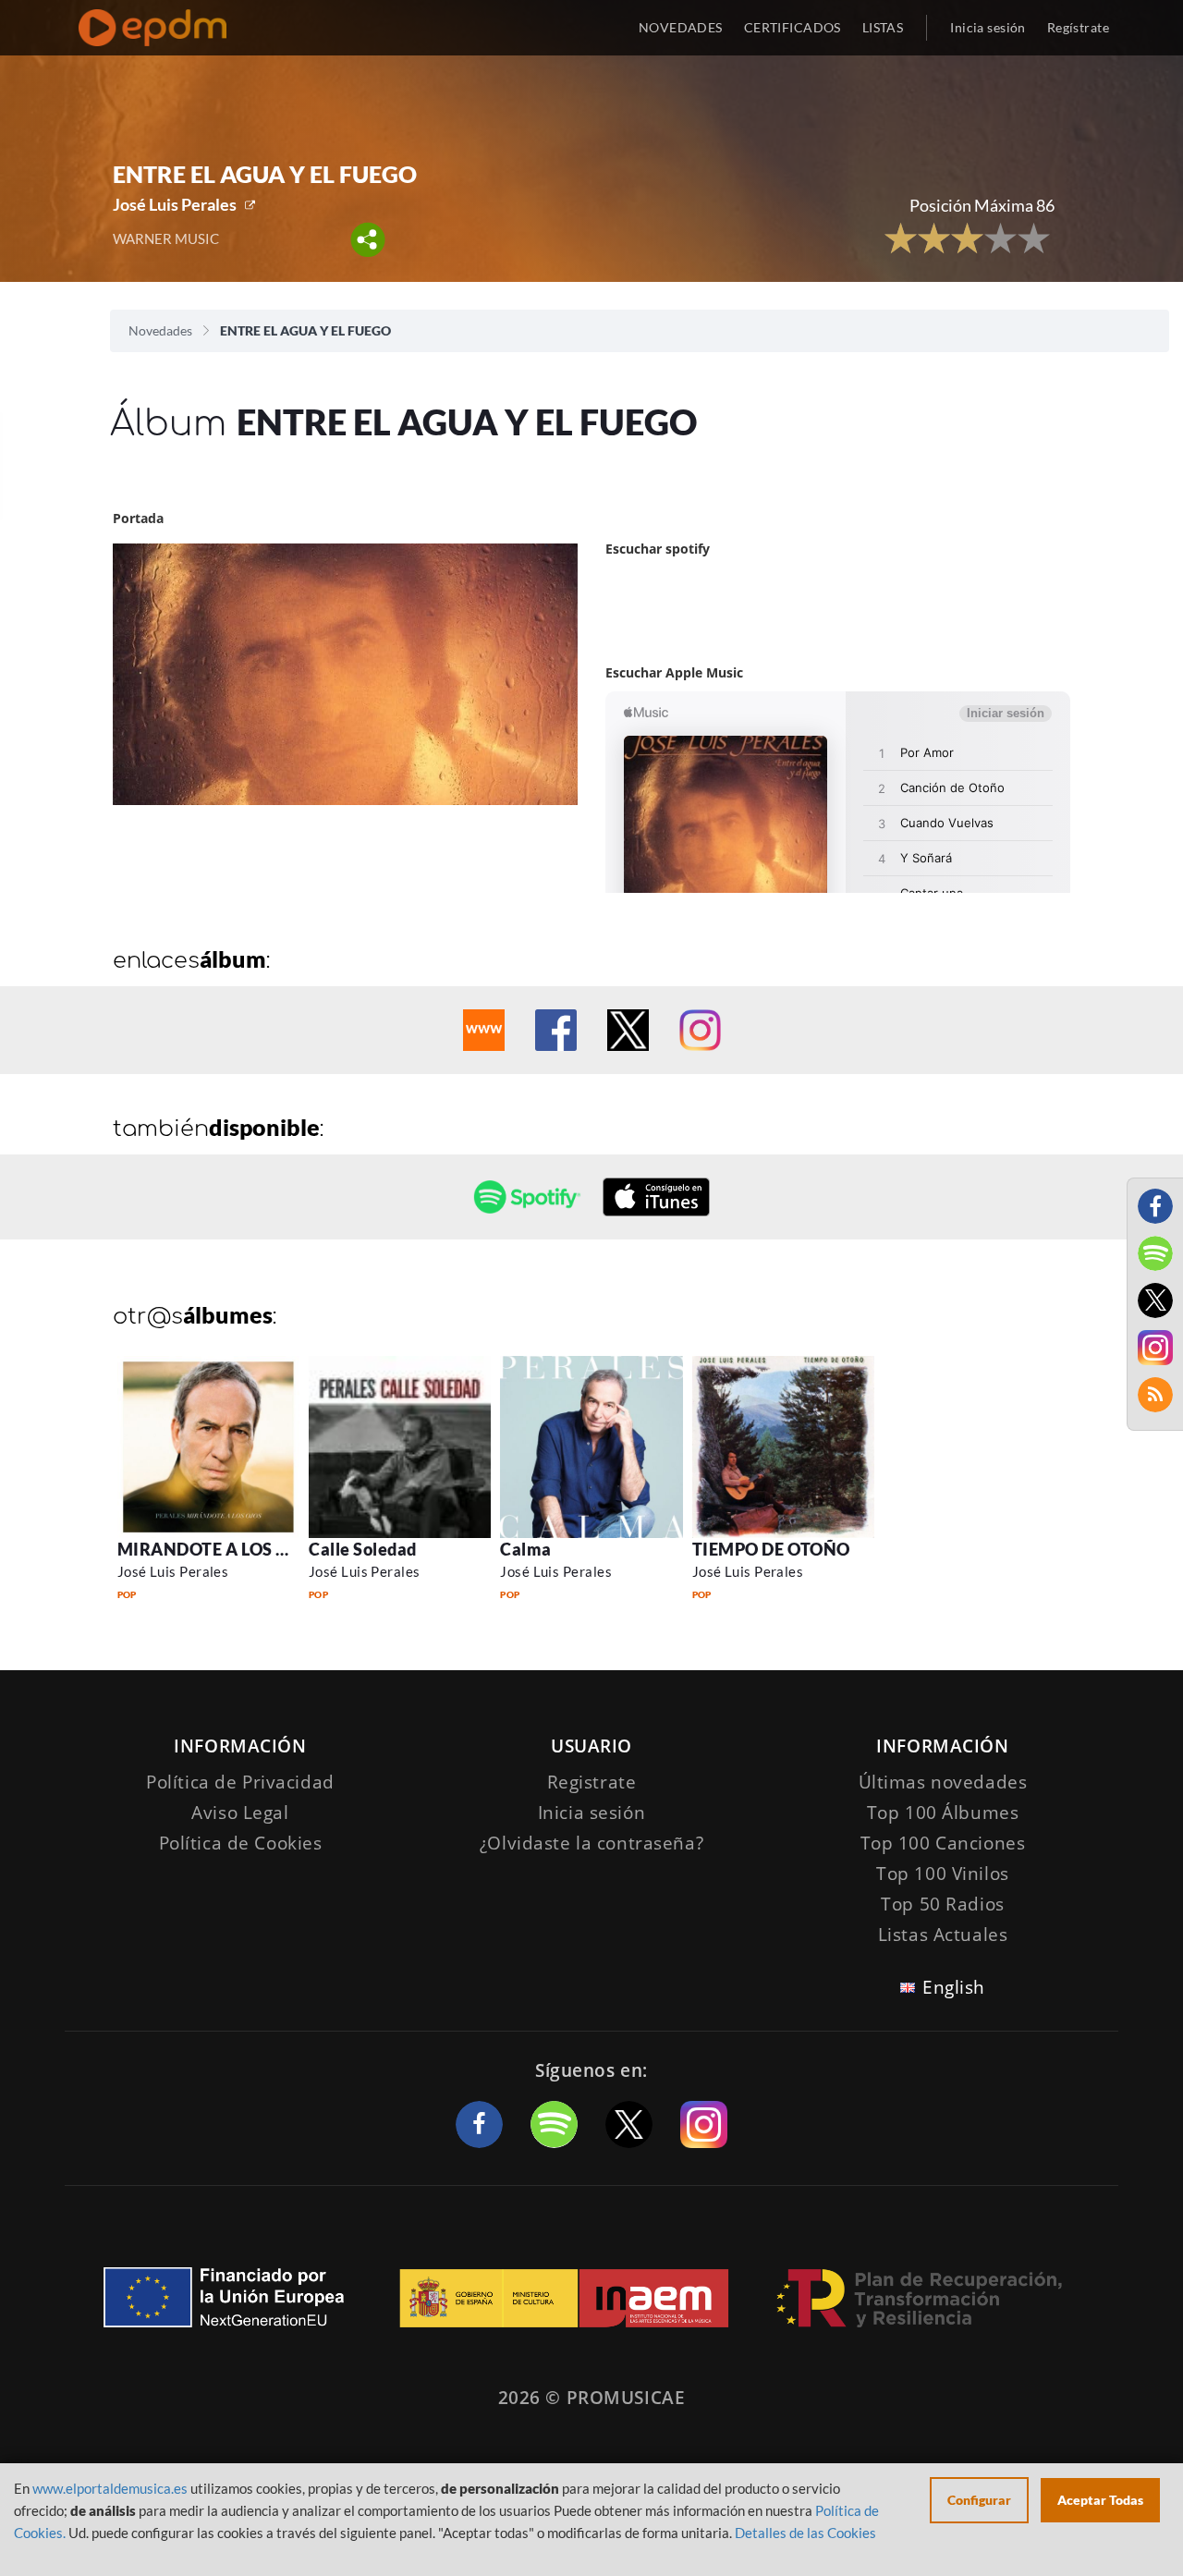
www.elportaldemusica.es (110, 2488)
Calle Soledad (363, 1549)
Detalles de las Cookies (805, 2533)
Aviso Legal (240, 1813)
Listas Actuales (943, 1935)
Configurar (979, 2500)
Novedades (160, 330)
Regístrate (1078, 27)
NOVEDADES (681, 27)
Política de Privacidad (240, 1782)
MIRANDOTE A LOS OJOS (219, 1549)
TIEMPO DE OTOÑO (771, 1549)
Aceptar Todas (1100, 2500)
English (954, 1987)
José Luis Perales (175, 204)
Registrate (592, 1782)
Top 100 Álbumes (943, 1813)
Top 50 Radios (942, 1904)
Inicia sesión (988, 27)
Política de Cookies (241, 1843)
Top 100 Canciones (943, 1843)
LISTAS (883, 27)
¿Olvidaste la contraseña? (591, 1843)
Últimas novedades (943, 1782)
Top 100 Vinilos (943, 1874)
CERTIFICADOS (793, 27)
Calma (526, 1549)
